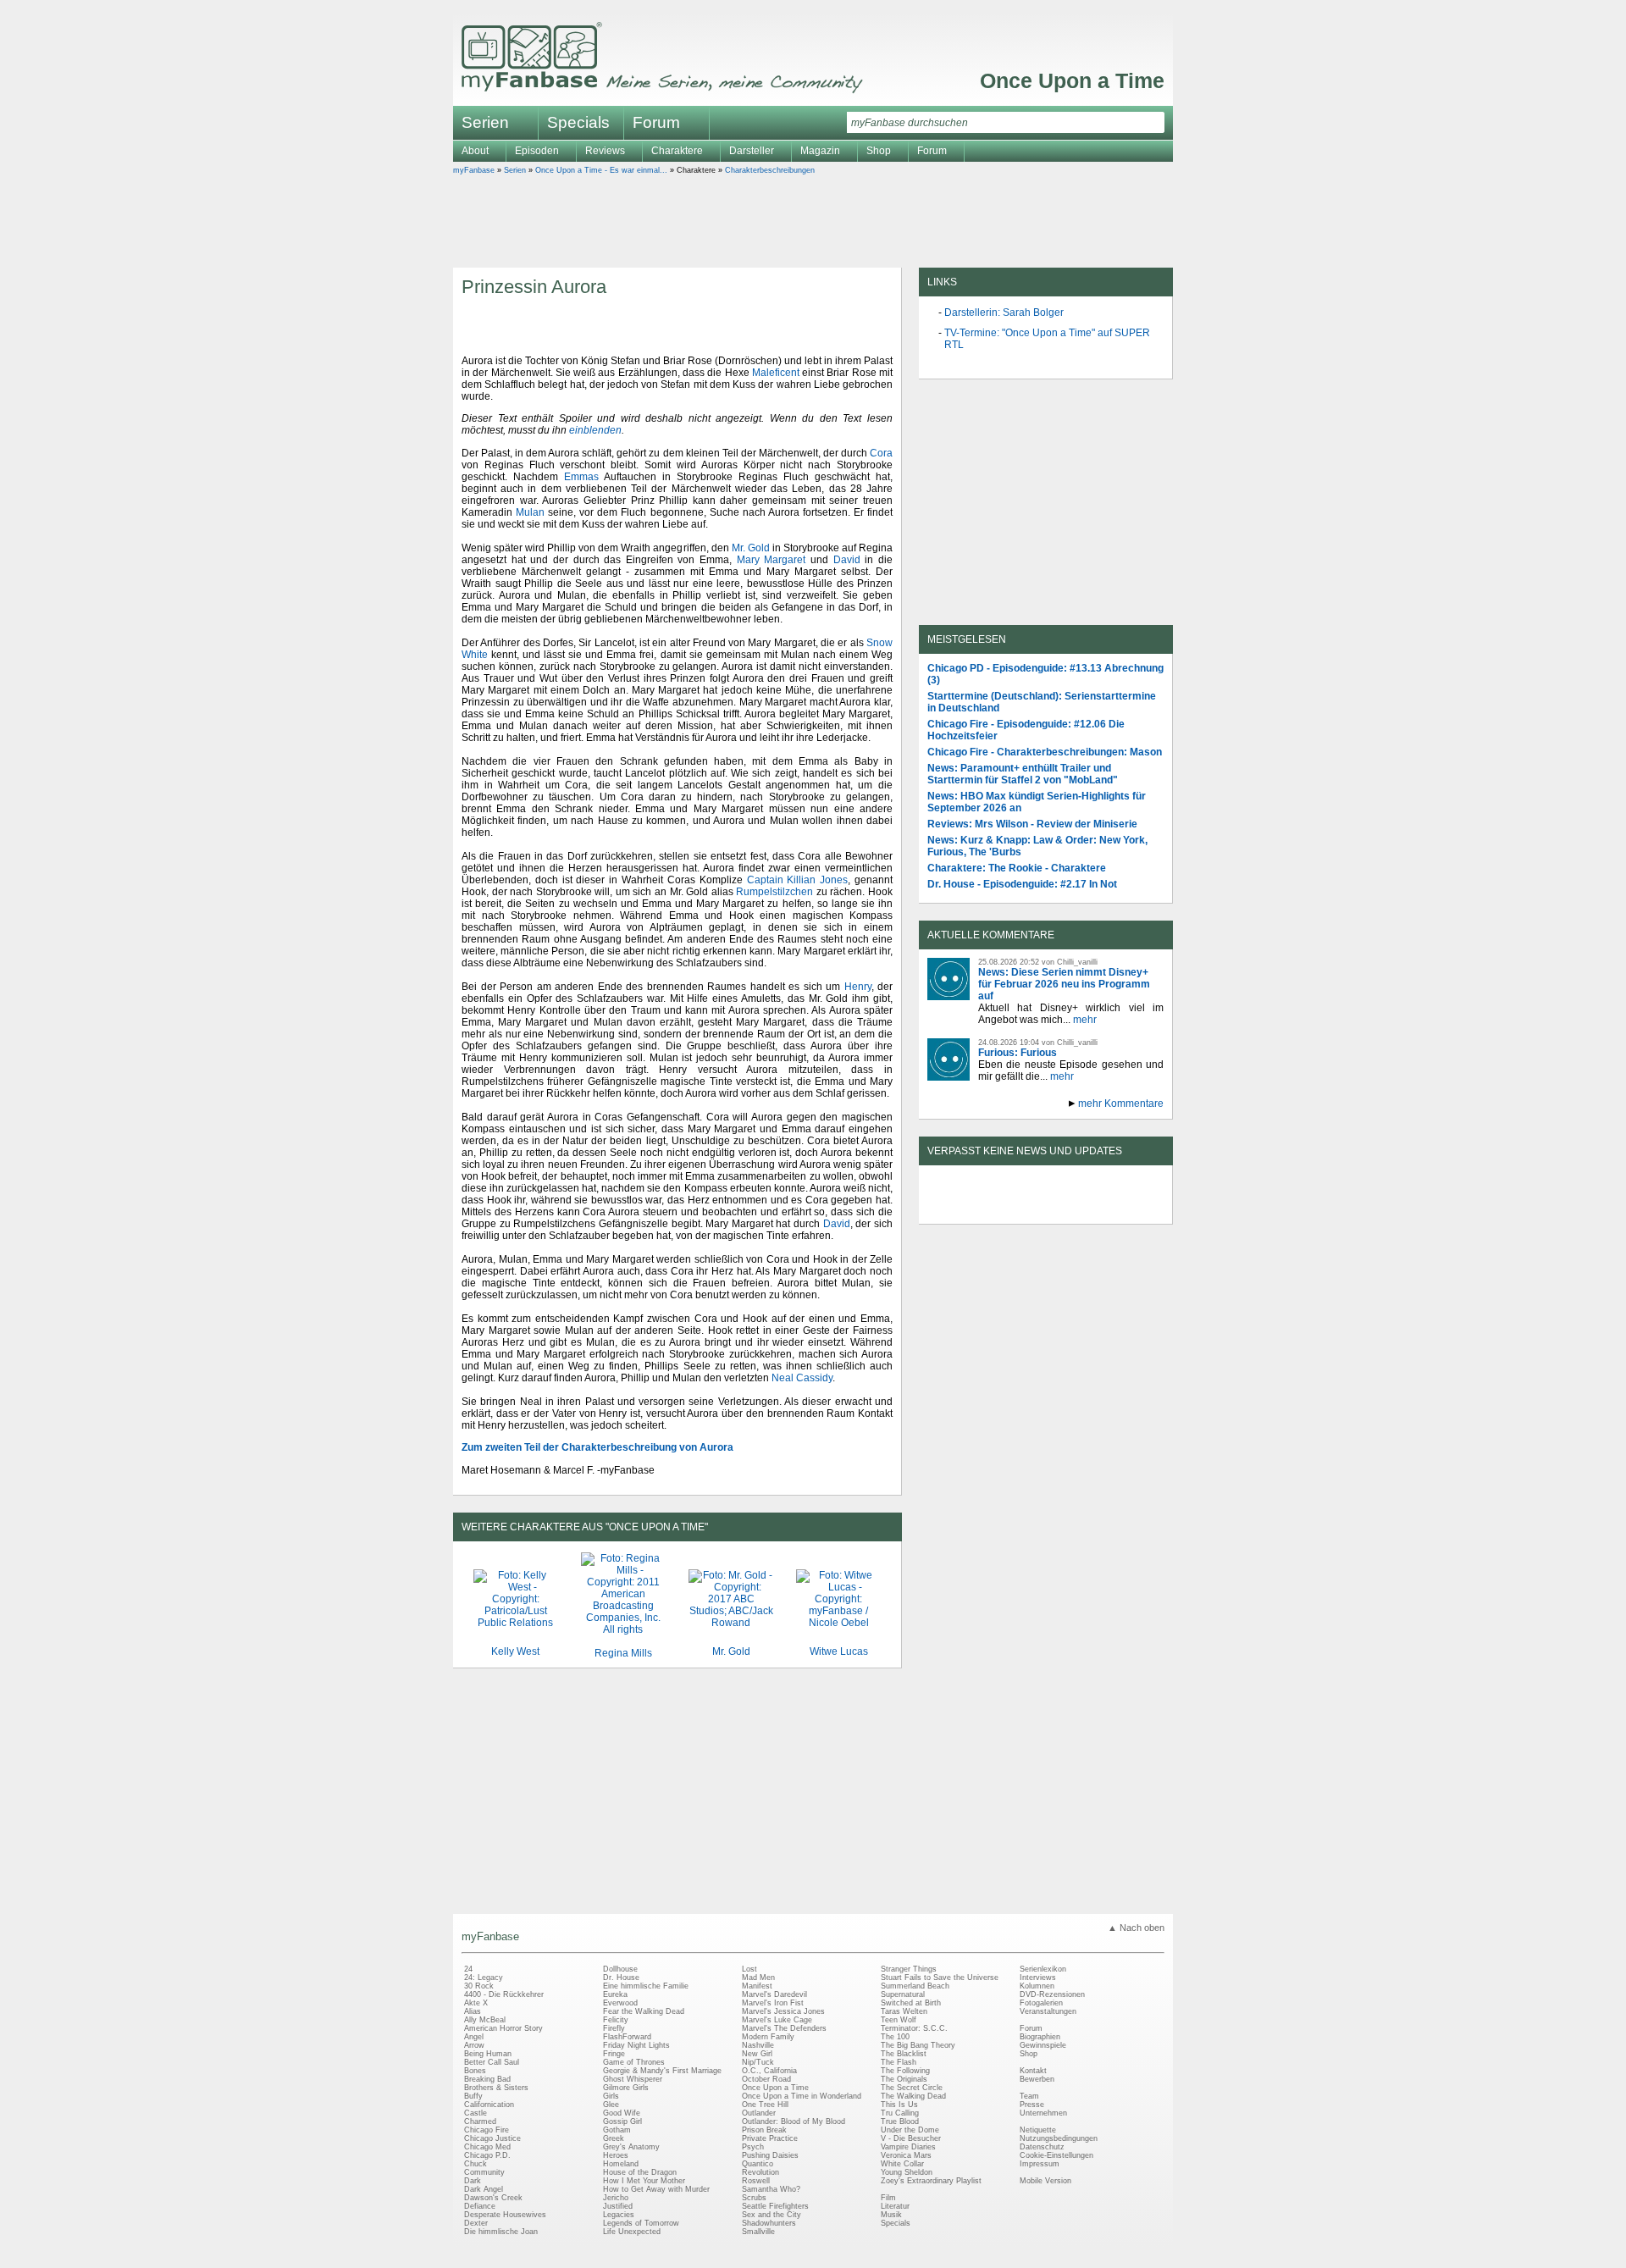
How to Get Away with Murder (656, 2189)
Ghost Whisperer (633, 2079)
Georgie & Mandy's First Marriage (662, 2071)
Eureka (615, 1994)
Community (484, 2172)
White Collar (902, 2164)
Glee (611, 2105)
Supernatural (903, 1994)
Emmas (581, 477)
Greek (614, 2138)
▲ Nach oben (1136, 1928)
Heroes (616, 2155)
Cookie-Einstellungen (1056, 2155)
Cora (881, 453)
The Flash (899, 2062)
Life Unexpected (632, 2232)
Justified (618, 2206)
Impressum (1040, 2164)
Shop (1029, 2054)
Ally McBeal (485, 2020)
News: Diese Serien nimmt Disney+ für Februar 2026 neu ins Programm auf (1064, 984)
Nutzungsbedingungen (1059, 2138)
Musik (891, 2215)
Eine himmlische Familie (646, 1986)
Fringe (614, 2054)
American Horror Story (503, 2028)
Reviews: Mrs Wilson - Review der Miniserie (1032, 824)
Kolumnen (1037, 1986)
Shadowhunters (769, 2223)
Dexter (476, 2223)
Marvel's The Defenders (784, 2028)
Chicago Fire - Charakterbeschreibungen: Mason (1045, 752)
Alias (473, 2011)
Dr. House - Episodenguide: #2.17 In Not (1022, 884)
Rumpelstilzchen (774, 892)
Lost (749, 1969)
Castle (476, 2113)
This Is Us (899, 2105)
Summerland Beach (915, 1986)
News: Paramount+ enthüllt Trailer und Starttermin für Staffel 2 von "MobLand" (1023, 774)
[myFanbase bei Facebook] (1007, 1209)
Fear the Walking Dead (644, 2011)
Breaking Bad (487, 2079)
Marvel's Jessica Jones (783, 2011)
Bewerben (1037, 2079)
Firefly (614, 2028)
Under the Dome (910, 2130)
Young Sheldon (907, 2172)
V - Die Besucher (911, 2138)
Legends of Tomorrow (641, 2223)
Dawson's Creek (493, 2198)
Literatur (895, 2206)
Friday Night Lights (636, 2045)
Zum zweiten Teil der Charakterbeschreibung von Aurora (597, 1447)
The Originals (904, 2079)
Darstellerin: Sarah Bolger (1004, 313)
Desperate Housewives (505, 2215)
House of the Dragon (640, 2172)
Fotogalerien (1041, 2003)
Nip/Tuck (758, 2062)
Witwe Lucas (839, 1651)
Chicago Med (487, 2147)
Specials (578, 122)
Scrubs (754, 2198)
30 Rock (479, 1986)
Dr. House (621, 1978)
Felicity (616, 2020)
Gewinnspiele (1043, 2045)
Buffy (473, 2096)
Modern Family (768, 2037)
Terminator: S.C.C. (914, 2028)
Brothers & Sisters (496, 2088)
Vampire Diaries (908, 2147)
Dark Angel (484, 2189)
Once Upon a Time (1072, 80)
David (847, 560)
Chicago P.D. (487, 2155)
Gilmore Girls (626, 2088)
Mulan (530, 512)
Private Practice (770, 2138)
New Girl (757, 2054)
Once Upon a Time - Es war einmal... (601, 170)
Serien (515, 170)
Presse (1032, 2105)
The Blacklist (904, 2054)
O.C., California (769, 2071)
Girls (611, 2096)
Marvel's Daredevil (774, 1994)
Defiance (480, 2206)
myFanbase (474, 170)
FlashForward (627, 2037)
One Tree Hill (765, 2105)
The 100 (895, 2037)
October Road (766, 2079)
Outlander (759, 2113)
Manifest (757, 1986)
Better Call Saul (492, 2062)
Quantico (758, 2164)
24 (468, 1969)
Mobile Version (1045, 2181)
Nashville (758, 2045)
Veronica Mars (906, 2155)
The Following (905, 2071)
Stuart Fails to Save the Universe (940, 1978)
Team (1029, 2096)
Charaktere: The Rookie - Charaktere (1017, 868)
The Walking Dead (913, 2096)
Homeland (621, 2164)
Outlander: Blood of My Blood (794, 2121)
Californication (489, 2105)
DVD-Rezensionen (1052, 1994)
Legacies (619, 2215)
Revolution (760, 2172)
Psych (753, 2147)
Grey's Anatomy (631, 2147)
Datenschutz (1042, 2147)
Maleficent (776, 373)
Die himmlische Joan (501, 2232)
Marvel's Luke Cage (777, 2020)
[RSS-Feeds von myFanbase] (968, 1209)
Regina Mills (623, 1653)
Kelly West (515, 1651)
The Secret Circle (912, 2088)
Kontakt (1033, 2071)
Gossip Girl (622, 2121)
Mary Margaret (772, 560)
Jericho (616, 2198)
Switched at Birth (911, 2003)
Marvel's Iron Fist (773, 2003)
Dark (473, 2181)
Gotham (617, 2130)
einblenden (595, 430)
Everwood (620, 2003)
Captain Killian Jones (798, 880)
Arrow (474, 2045)
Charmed (480, 2121)
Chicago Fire (487, 2130)
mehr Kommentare (1121, 1104)
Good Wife (622, 2113)
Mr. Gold (751, 548)
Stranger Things (909, 1969)
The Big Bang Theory (918, 2045)
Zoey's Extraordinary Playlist (931, 2181)
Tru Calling (900, 2113)
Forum (656, 122)
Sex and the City (772, 2215)
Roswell (756, 2181)
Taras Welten (904, 2011)
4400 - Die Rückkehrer (504, 1994)
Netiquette (1038, 2130)
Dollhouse (620, 1969)
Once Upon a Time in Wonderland (802, 2096)
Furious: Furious (1018, 1053)
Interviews (1038, 1978)
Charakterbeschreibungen (770, 170)
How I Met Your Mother (644, 2181)
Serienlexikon (1043, 1969)
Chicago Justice (492, 2138)
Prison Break (764, 2130)
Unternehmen (1043, 2113)
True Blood (900, 2121)
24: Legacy (484, 1978)
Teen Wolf (899, 2020)
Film (888, 2198)
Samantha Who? (771, 2189)
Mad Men (758, 1978)
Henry (858, 987)
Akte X (476, 2003)
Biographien (1040, 2037)
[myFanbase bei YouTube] (1124, 1209)
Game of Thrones (634, 2062)
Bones (475, 2071)
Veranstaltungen (1048, 2011)
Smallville (758, 2232)
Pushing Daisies (770, 2155)
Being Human (488, 2054)
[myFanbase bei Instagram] (1085, 1209)
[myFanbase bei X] (1046, 1209)
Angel (474, 2037)
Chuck (476, 2164)
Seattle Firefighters (775, 2206)
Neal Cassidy (802, 1378)
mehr (1085, 1020)
